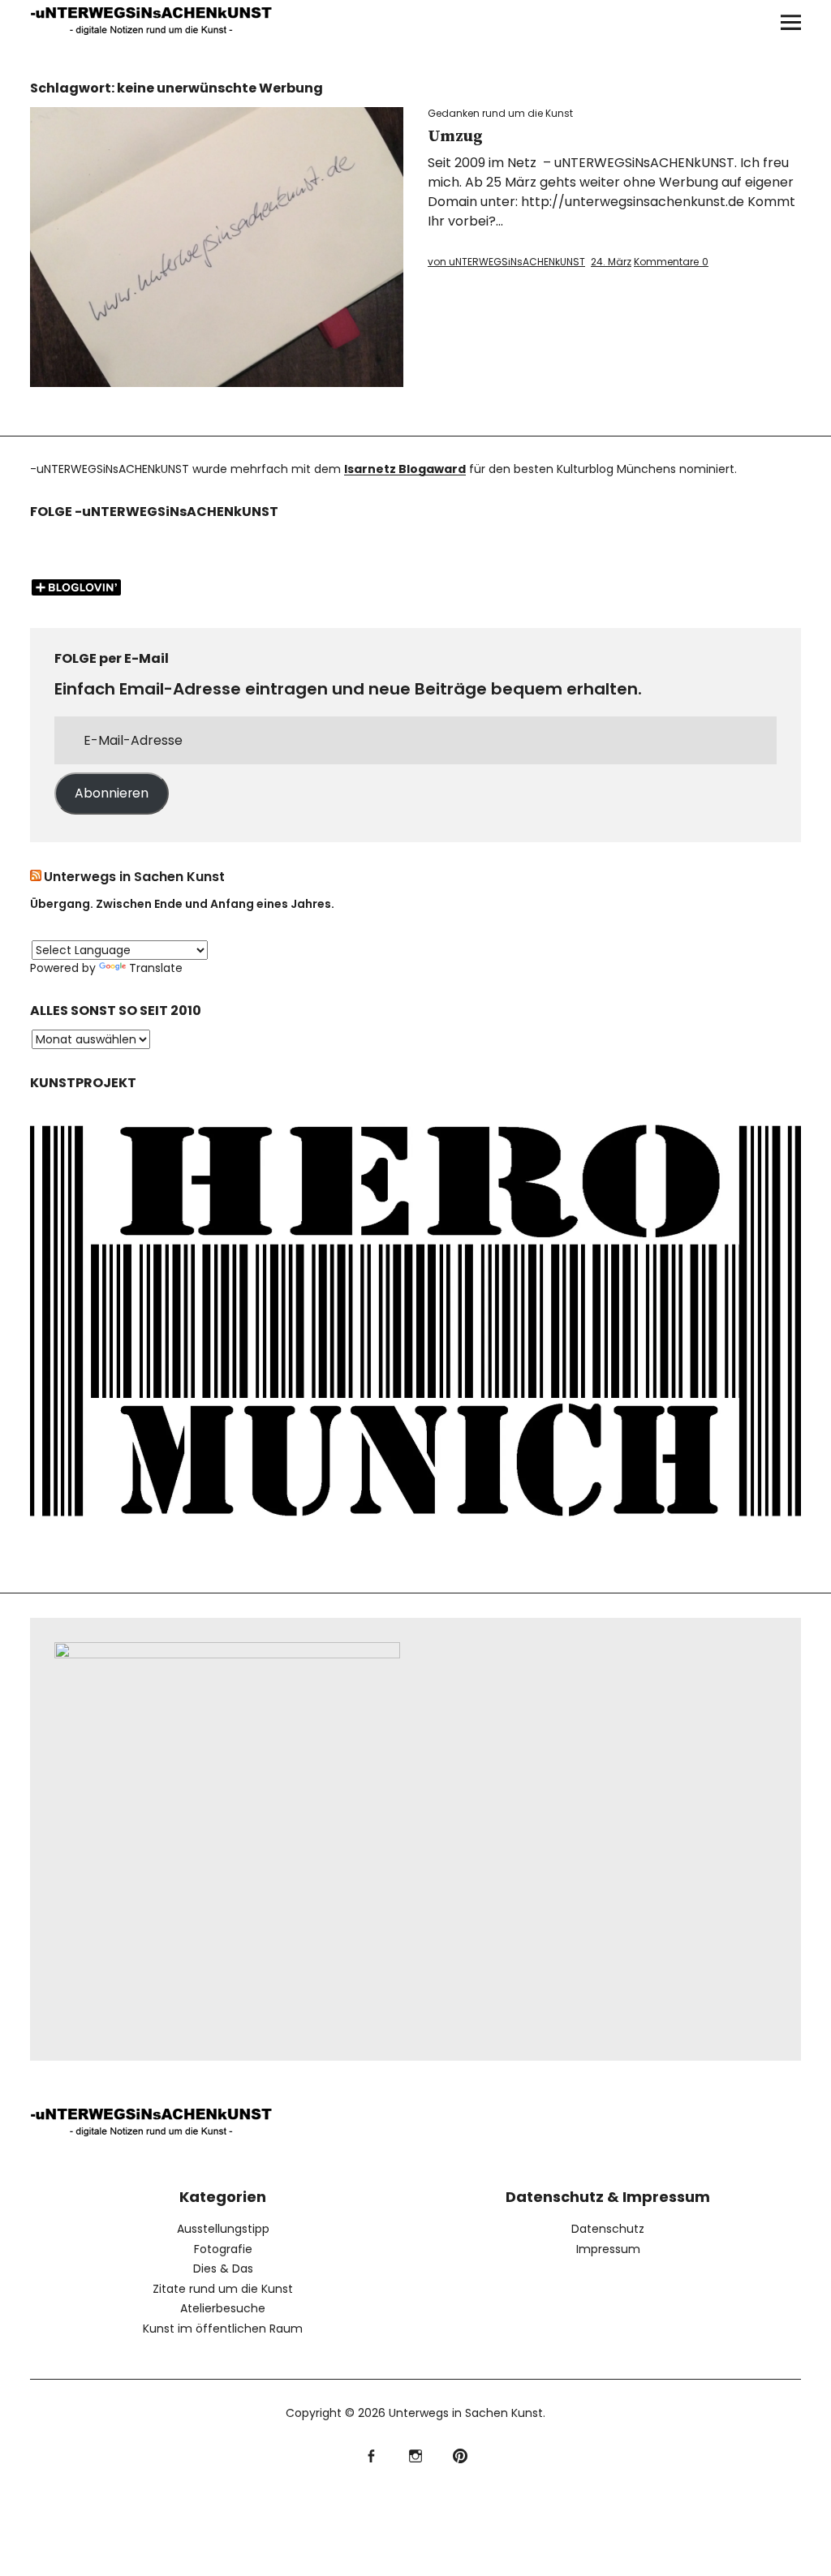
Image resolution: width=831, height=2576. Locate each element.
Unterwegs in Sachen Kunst (134, 877)
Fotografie (223, 2249)
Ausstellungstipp (223, 2229)
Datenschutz (608, 2229)
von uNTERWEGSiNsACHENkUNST (506, 262)
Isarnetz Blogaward (405, 469)
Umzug (455, 137)
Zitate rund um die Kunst (223, 2289)
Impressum (608, 2249)
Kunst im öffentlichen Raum (223, 2329)
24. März (611, 262)
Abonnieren (112, 793)
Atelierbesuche (223, 2308)
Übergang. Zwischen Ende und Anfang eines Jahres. (182, 904)
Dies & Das (223, 2269)
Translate (156, 968)
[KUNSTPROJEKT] (415, 1532)
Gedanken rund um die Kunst (500, 113)
